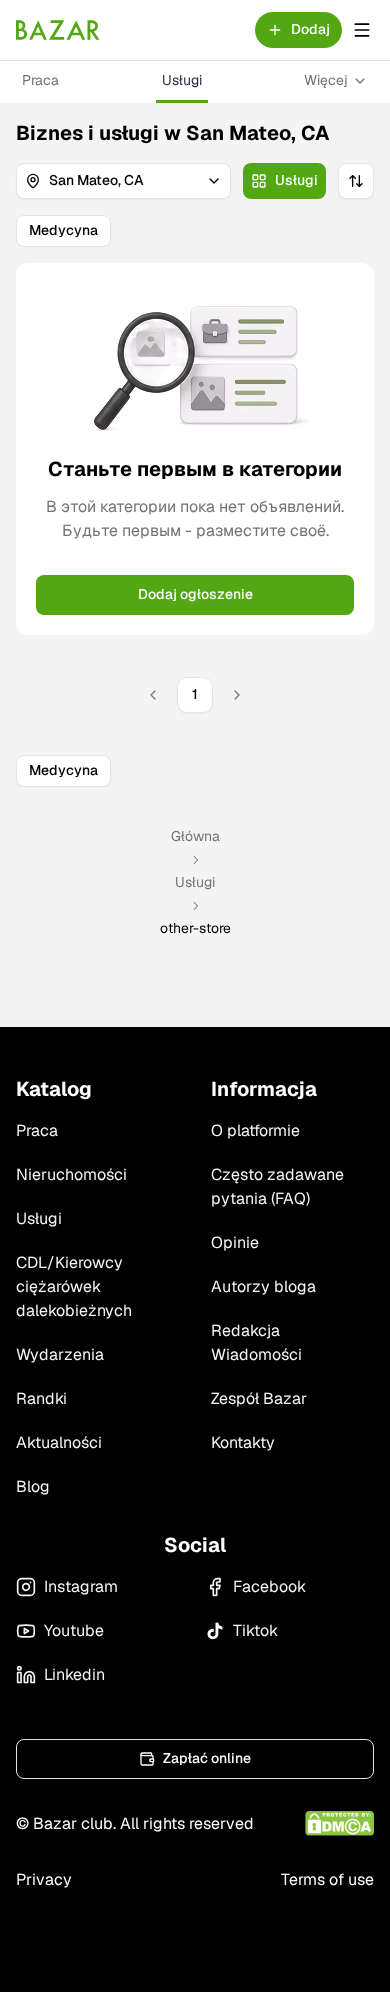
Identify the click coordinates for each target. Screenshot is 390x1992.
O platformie (255, 1130)
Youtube (74, 1630)
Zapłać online (207, 1758)
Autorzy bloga (263, 1286)
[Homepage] (58, 30)
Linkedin (74, 1674)
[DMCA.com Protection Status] (339, 1823)
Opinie (235, 1242)
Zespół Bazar (259, 1398)
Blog (33, 1486)
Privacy (44, 1879)
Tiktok (255, 1630)
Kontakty (243, 1442)
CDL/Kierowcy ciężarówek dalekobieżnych (74, 1286)
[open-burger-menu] (362, 30)
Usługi (182, 80)
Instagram (81, 1586)
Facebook (269, 1586)
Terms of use (327, 1879)
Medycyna (63, 230)
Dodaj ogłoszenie (195, 594)
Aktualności (59, 1442)
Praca (40, 80)
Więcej (326, 80)
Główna (195, 836)
